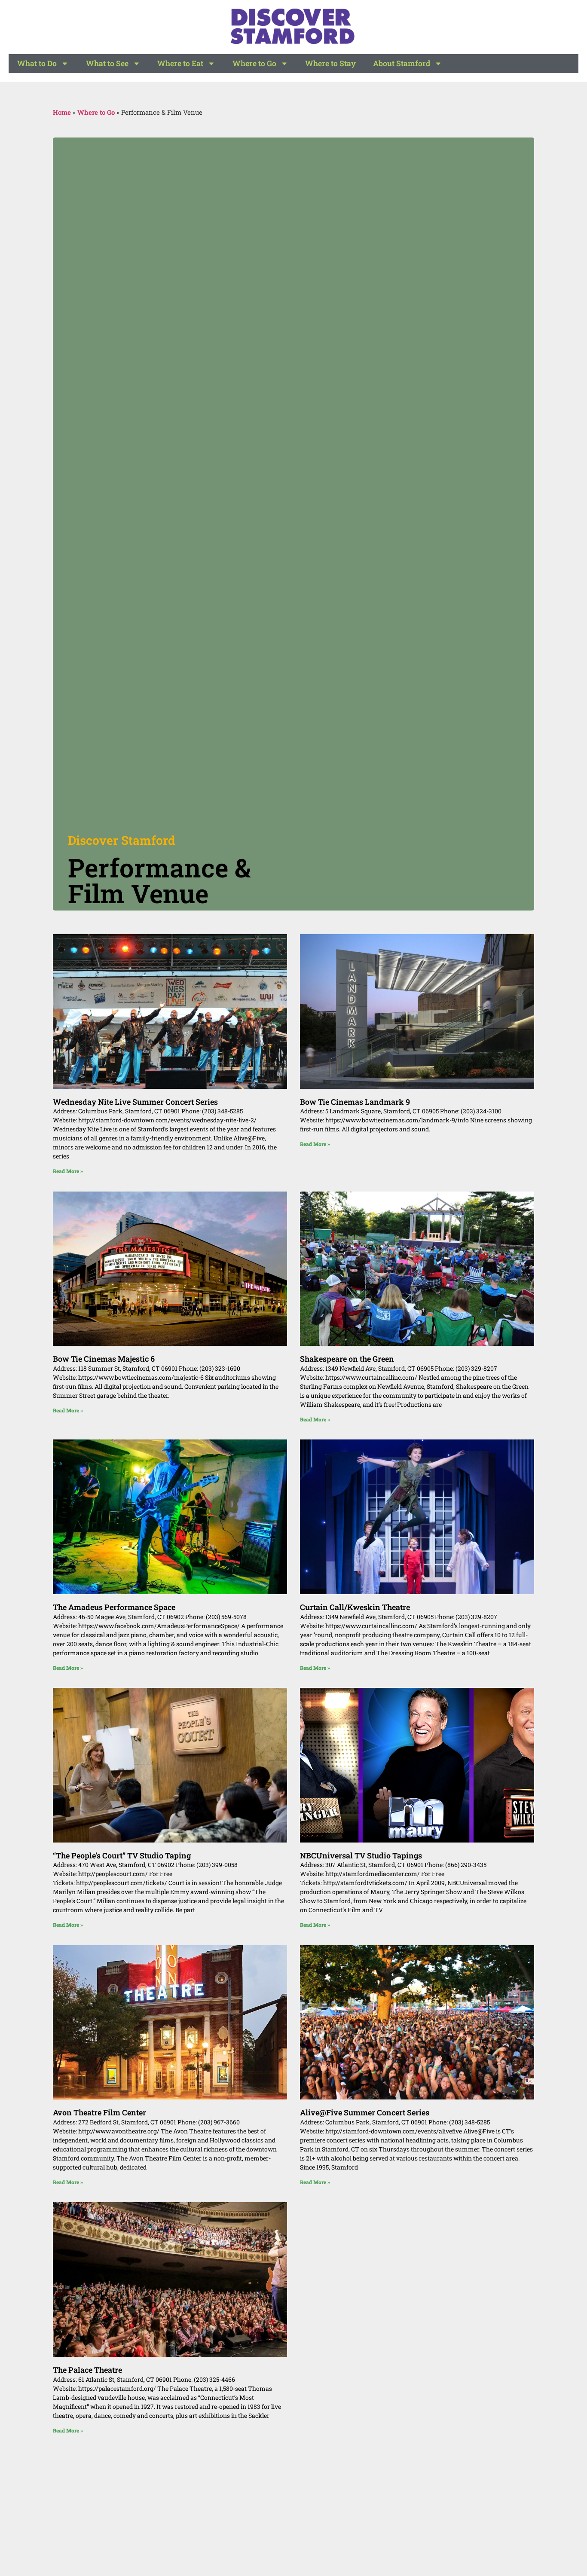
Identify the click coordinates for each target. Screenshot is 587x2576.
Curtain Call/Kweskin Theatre (355, 1607)
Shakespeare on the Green (347, 1359)
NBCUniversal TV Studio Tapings (361, 1855)
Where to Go (254, 63)
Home (62, 112)
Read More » (68, 1171)
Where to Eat (180, 63)
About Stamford (402, 63)
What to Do (37, 63)
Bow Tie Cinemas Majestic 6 (104, 1359)
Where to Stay (330, 63)
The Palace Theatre (87, 2370)
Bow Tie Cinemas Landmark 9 (355, 1102)
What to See (107, 63)
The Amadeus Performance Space (114, 1607)
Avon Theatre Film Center (99, 2112)
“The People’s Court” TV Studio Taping (122, 1855)
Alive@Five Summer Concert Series (365, 2112)
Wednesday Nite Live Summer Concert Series (135, 1102)
